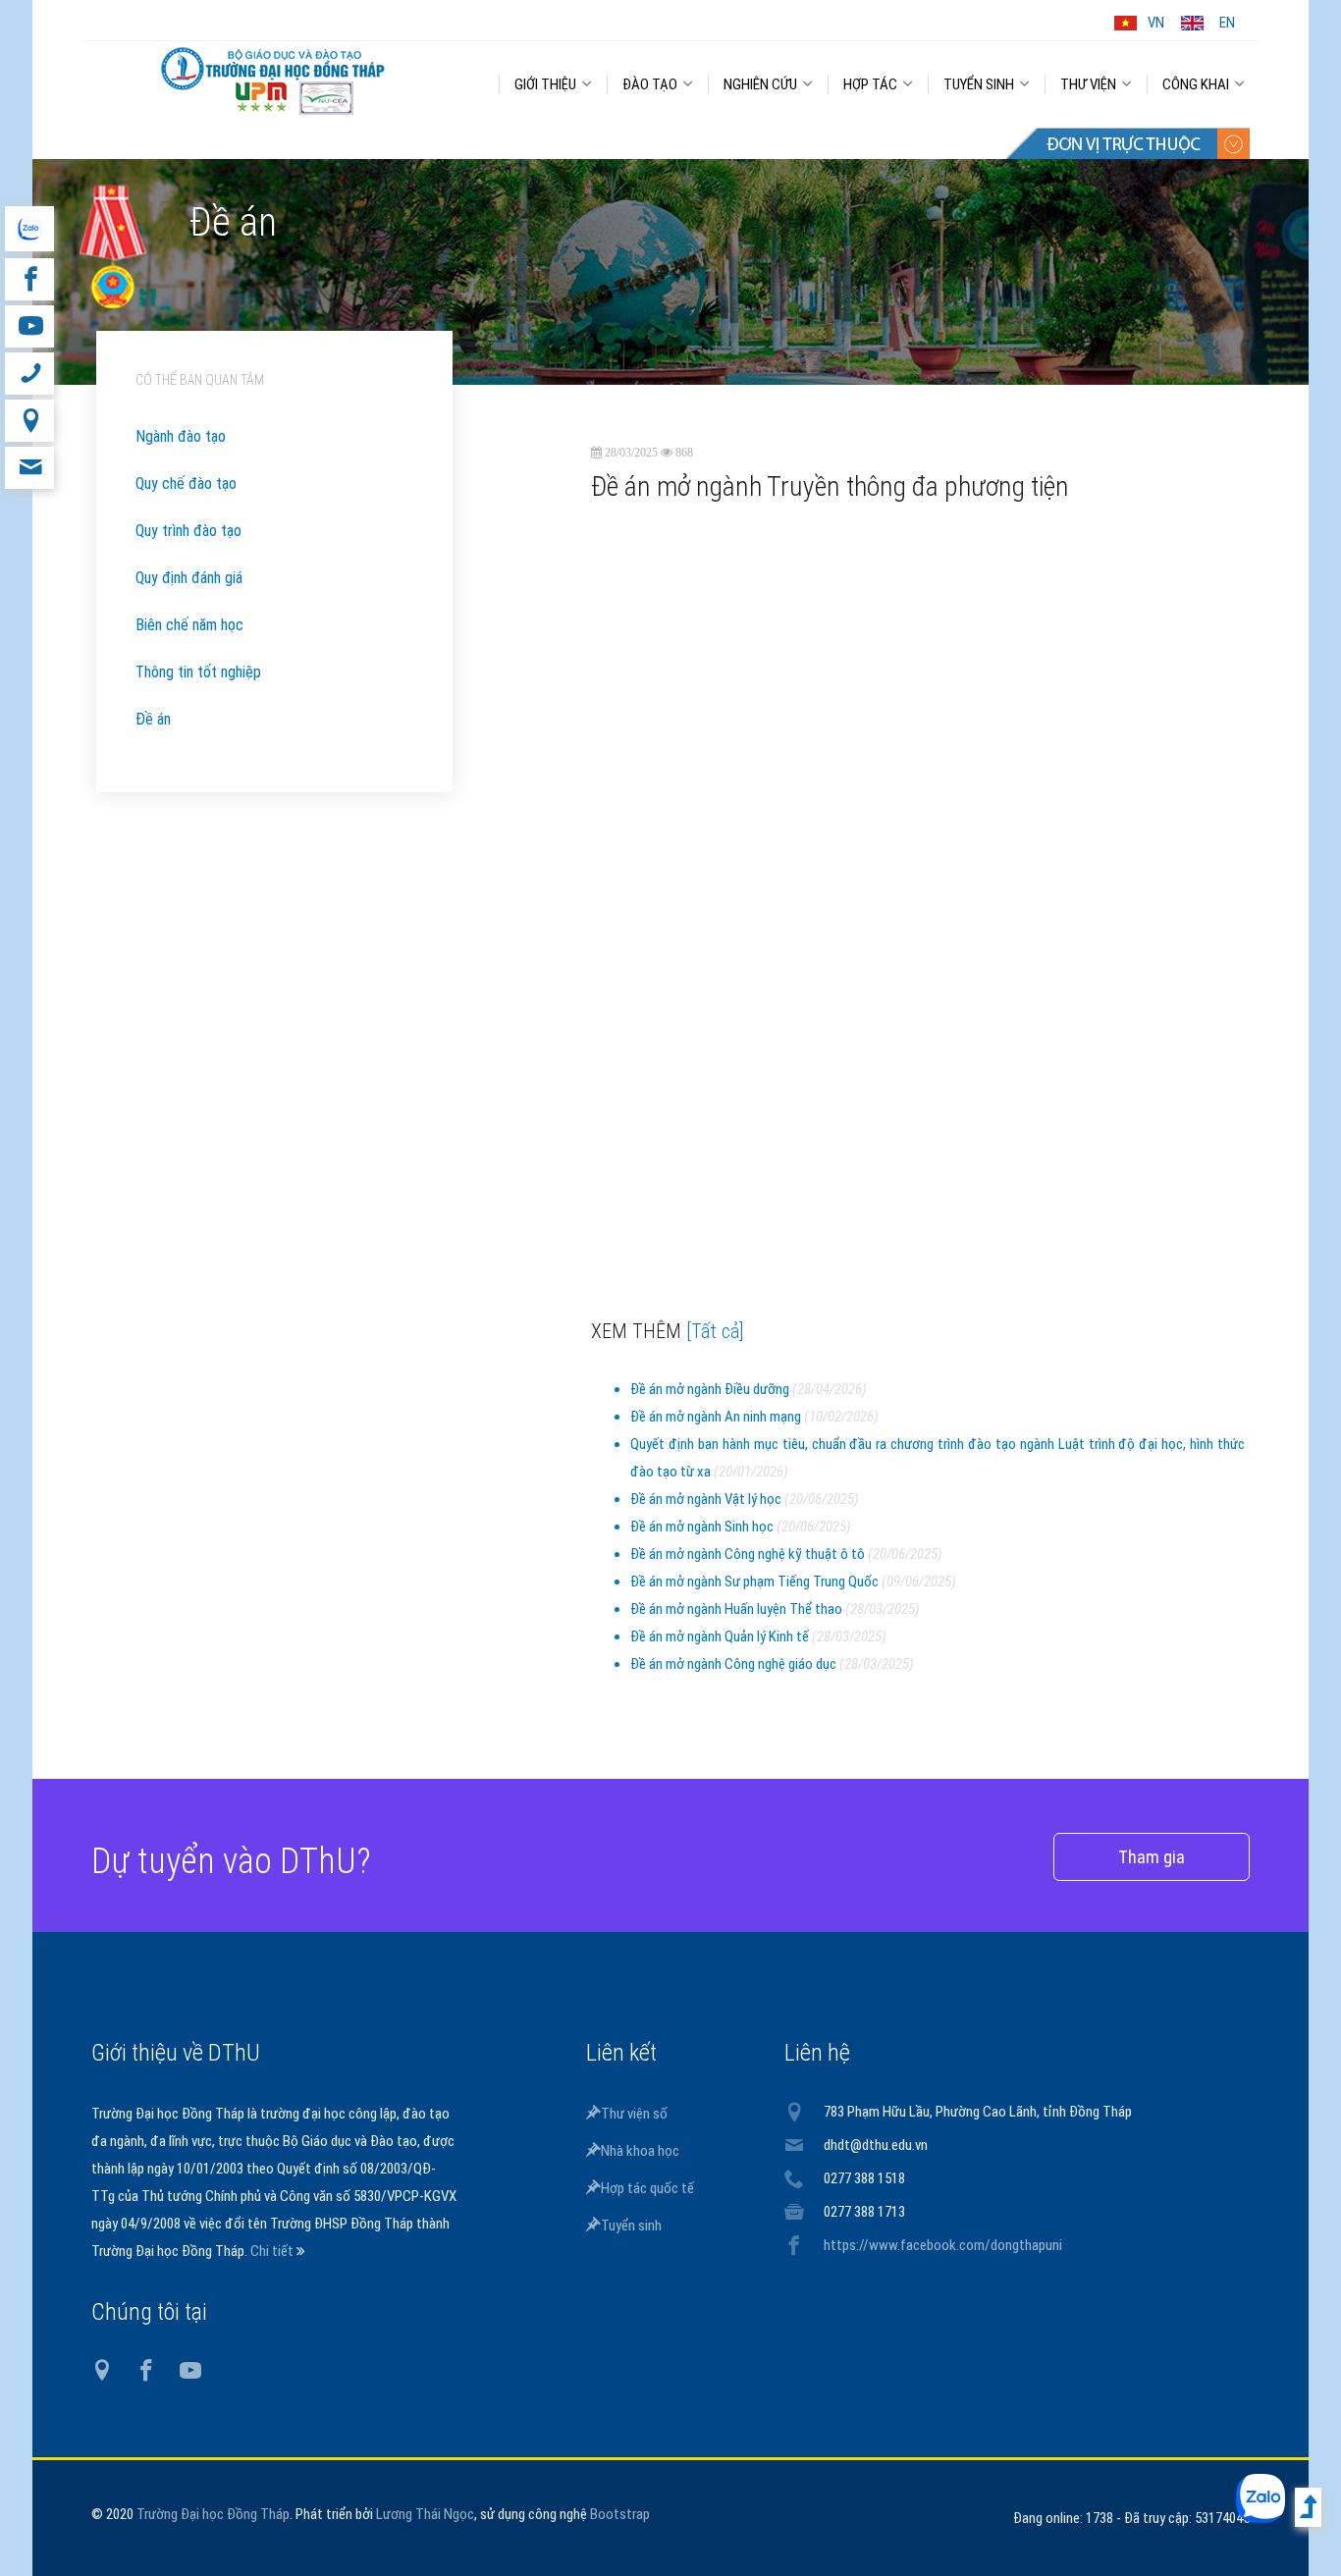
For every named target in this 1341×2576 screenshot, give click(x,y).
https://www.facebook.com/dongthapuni (943, 2245)
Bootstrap (620, 2514)
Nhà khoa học (640, 2151)
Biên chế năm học (189, 625)
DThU (273, 80)
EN (1227, 23)
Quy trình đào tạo (188, 531)
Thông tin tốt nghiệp (198, 672)
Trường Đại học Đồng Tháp (213, 2514)
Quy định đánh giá (189, 578)
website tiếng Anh (29, 229)
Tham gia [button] (1152, 1857)
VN (1156, 23)
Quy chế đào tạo (186, 483)
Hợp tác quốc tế (647, 2188)
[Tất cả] (715, 1331)
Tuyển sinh (631, 2226)
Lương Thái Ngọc (425, 2514)
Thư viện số (634, 2114)
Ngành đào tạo (181, 436)
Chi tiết (273, 2251)
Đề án (153, 719)
